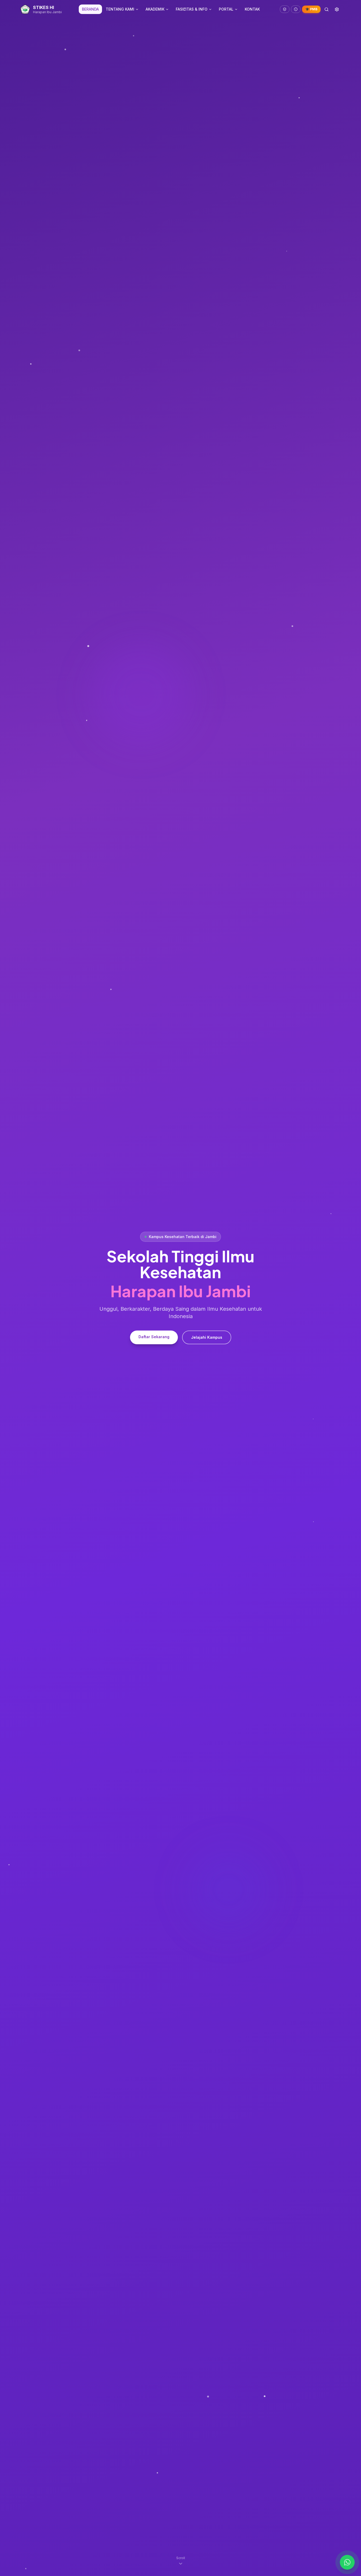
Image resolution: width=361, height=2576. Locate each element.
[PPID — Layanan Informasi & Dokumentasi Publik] (296, 9)
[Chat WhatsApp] (347, 2562)
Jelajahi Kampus (207, 1337)
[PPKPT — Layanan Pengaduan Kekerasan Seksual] (285, 9)
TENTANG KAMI (120, 9)
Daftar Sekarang (154, 1337)
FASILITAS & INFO (192, 9)
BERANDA (90, 9)
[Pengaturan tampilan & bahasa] (337, 9)
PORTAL (226, 9)
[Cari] (327, 9)
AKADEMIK (155, 9)
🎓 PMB (311, 9)
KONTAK (252, 9)
